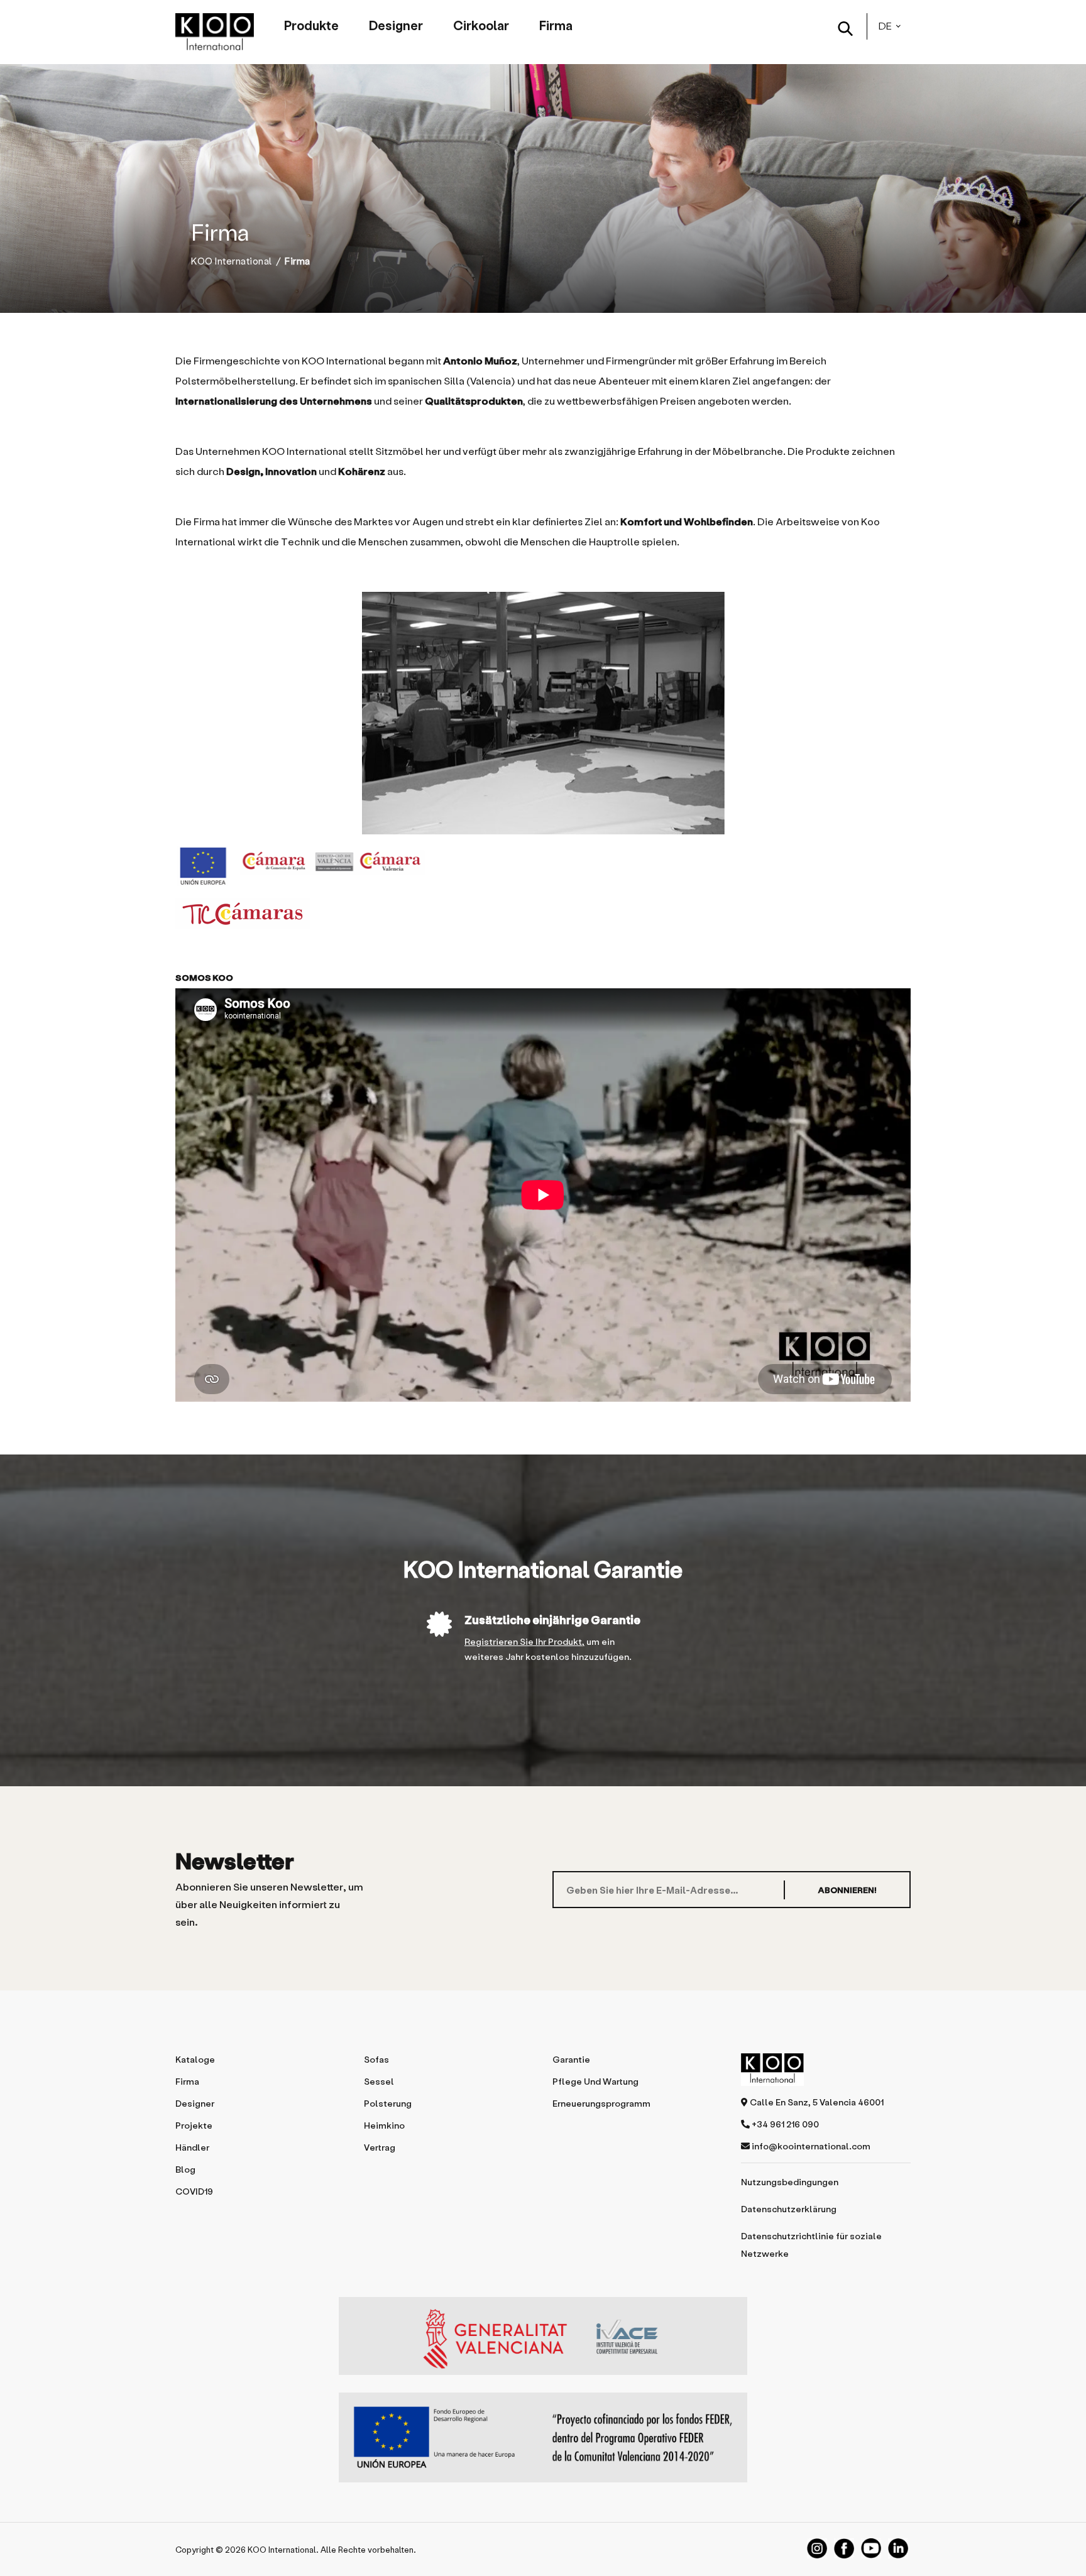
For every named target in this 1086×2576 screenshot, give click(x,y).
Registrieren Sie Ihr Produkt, (524, 1641)
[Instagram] (817, 2548)
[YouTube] (871, 2548)
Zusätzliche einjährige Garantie (552, 1619)
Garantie (571, 2059)
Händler (192, 2147)
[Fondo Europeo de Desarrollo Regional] (543, 2437)
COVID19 (194, 2191)
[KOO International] (215, 32)
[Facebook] (844, 2548)
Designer (396, 25)
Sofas (376, 2059)
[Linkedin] (898, 2548)
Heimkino (384, 2125)
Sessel (379, 2081)
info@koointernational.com (810, 2146)
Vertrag (380, 2147)
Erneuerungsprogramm (601, 2103)
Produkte (311, 25)
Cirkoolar (481, 25)
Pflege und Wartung (595, 2081)
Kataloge (195, 2059)
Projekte (194, 2125)
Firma (556, 25)
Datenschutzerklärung (789, 2209)
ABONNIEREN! (847, 1890)
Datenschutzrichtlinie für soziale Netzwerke (811, 2245)
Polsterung (388, 2103)
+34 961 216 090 (784, 2124)
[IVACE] (543, 2342)
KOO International (232, 261)
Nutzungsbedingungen (790, 2182)
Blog (185, 2169)
